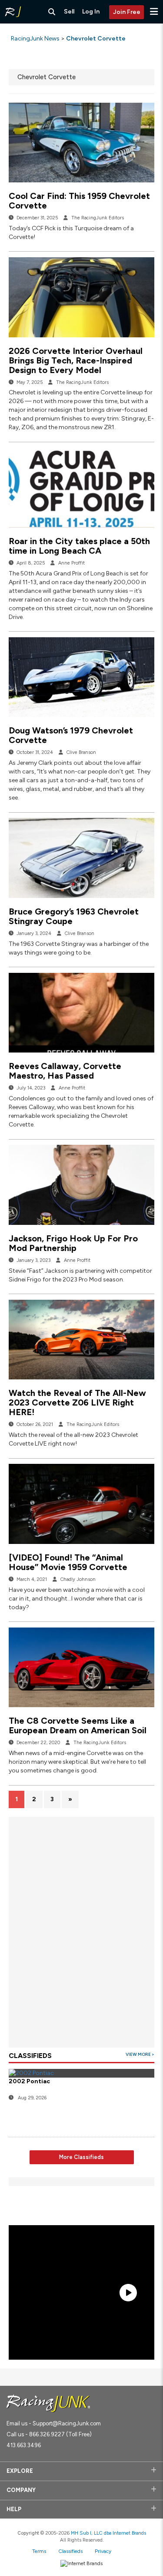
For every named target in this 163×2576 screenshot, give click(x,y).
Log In (91, 12)
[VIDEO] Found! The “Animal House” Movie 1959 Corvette (68, 1562)
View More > (140, 2054)
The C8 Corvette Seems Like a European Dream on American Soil (78, 1725)
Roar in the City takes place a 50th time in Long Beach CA (79, 546)
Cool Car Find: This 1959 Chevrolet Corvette (79, 201)
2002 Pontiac (29, 2081)
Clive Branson (81, 752)
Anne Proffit (72, 563)
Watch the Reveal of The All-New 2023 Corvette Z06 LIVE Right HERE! (77, 1402)
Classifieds (70, 2551)
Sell (69, 12)
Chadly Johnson (78, 1579)
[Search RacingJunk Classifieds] (52, 12)
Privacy (103, 2551)
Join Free (127, 12)
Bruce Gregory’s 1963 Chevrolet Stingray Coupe (74, 916)
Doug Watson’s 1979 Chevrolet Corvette (71, 735)
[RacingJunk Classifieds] (13, 12)
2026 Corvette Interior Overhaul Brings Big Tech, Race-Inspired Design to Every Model (76, 360)
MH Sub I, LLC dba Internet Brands (108, 2533)
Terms (39, 2551)
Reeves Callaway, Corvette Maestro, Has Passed (65, 1071)
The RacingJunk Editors (98, 218)
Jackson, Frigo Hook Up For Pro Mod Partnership (73, 1243)
